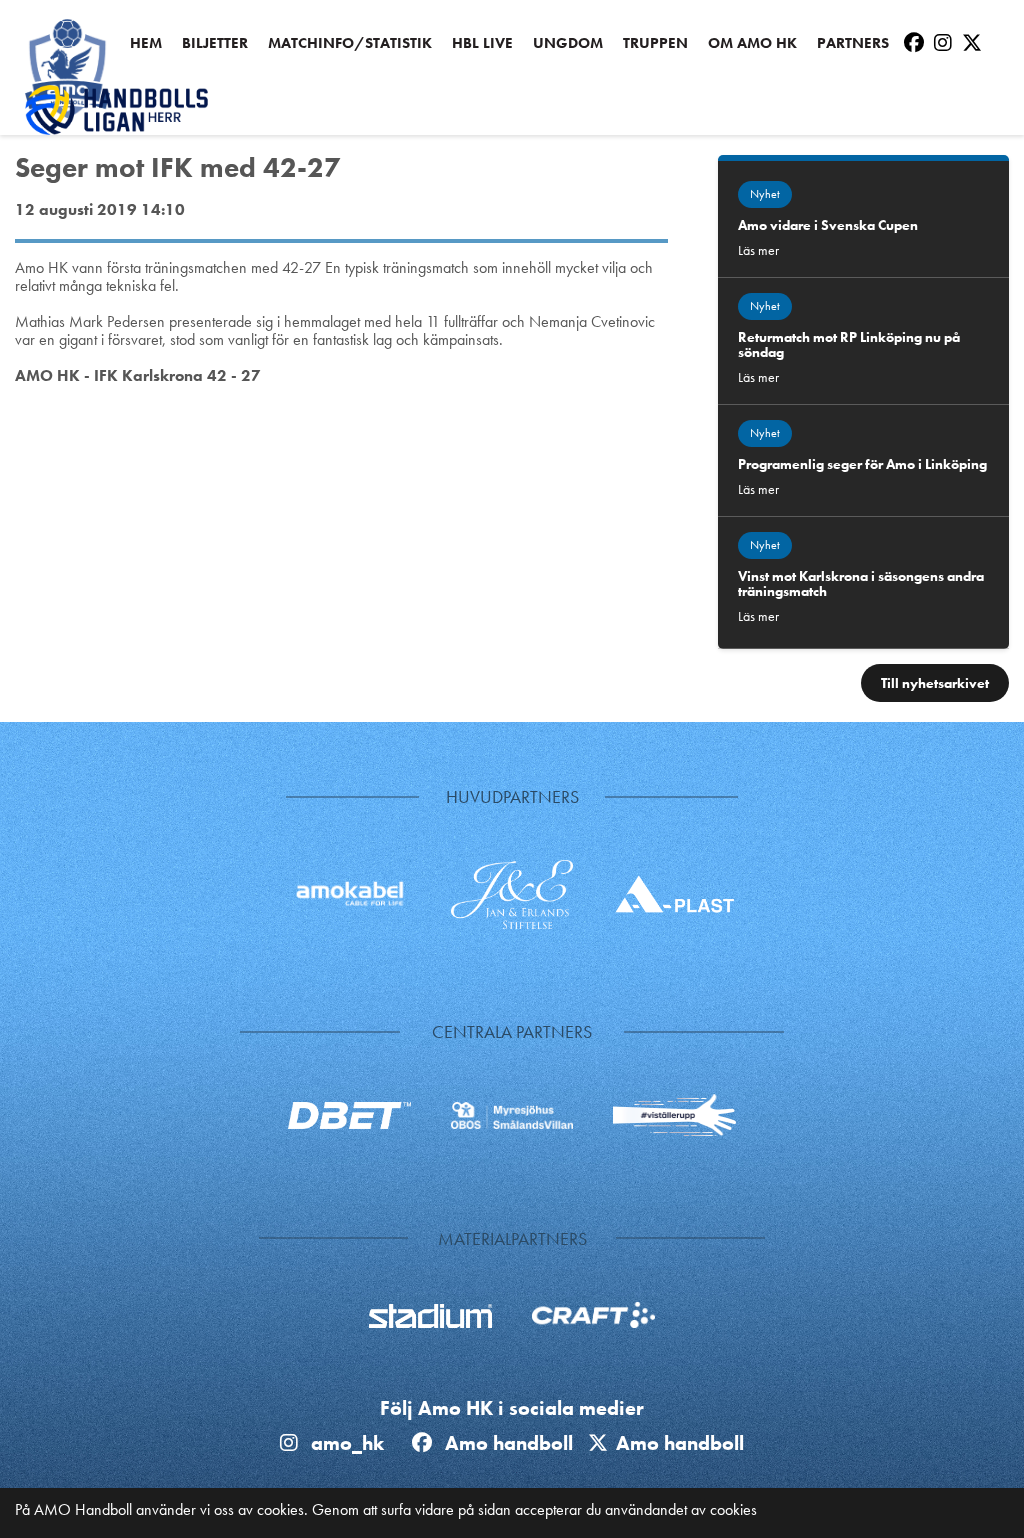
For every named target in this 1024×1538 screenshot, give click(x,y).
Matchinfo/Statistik (350, 43)
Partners (853, 43)
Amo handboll (514, 1443)
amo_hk (345, 1443)
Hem (146, 43)
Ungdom (568, 43)
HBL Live (482, 43)
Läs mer (758, 250)
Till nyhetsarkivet (935, 683)
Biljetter (215, 43)
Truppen (655, 43)
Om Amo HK (752, 43)
